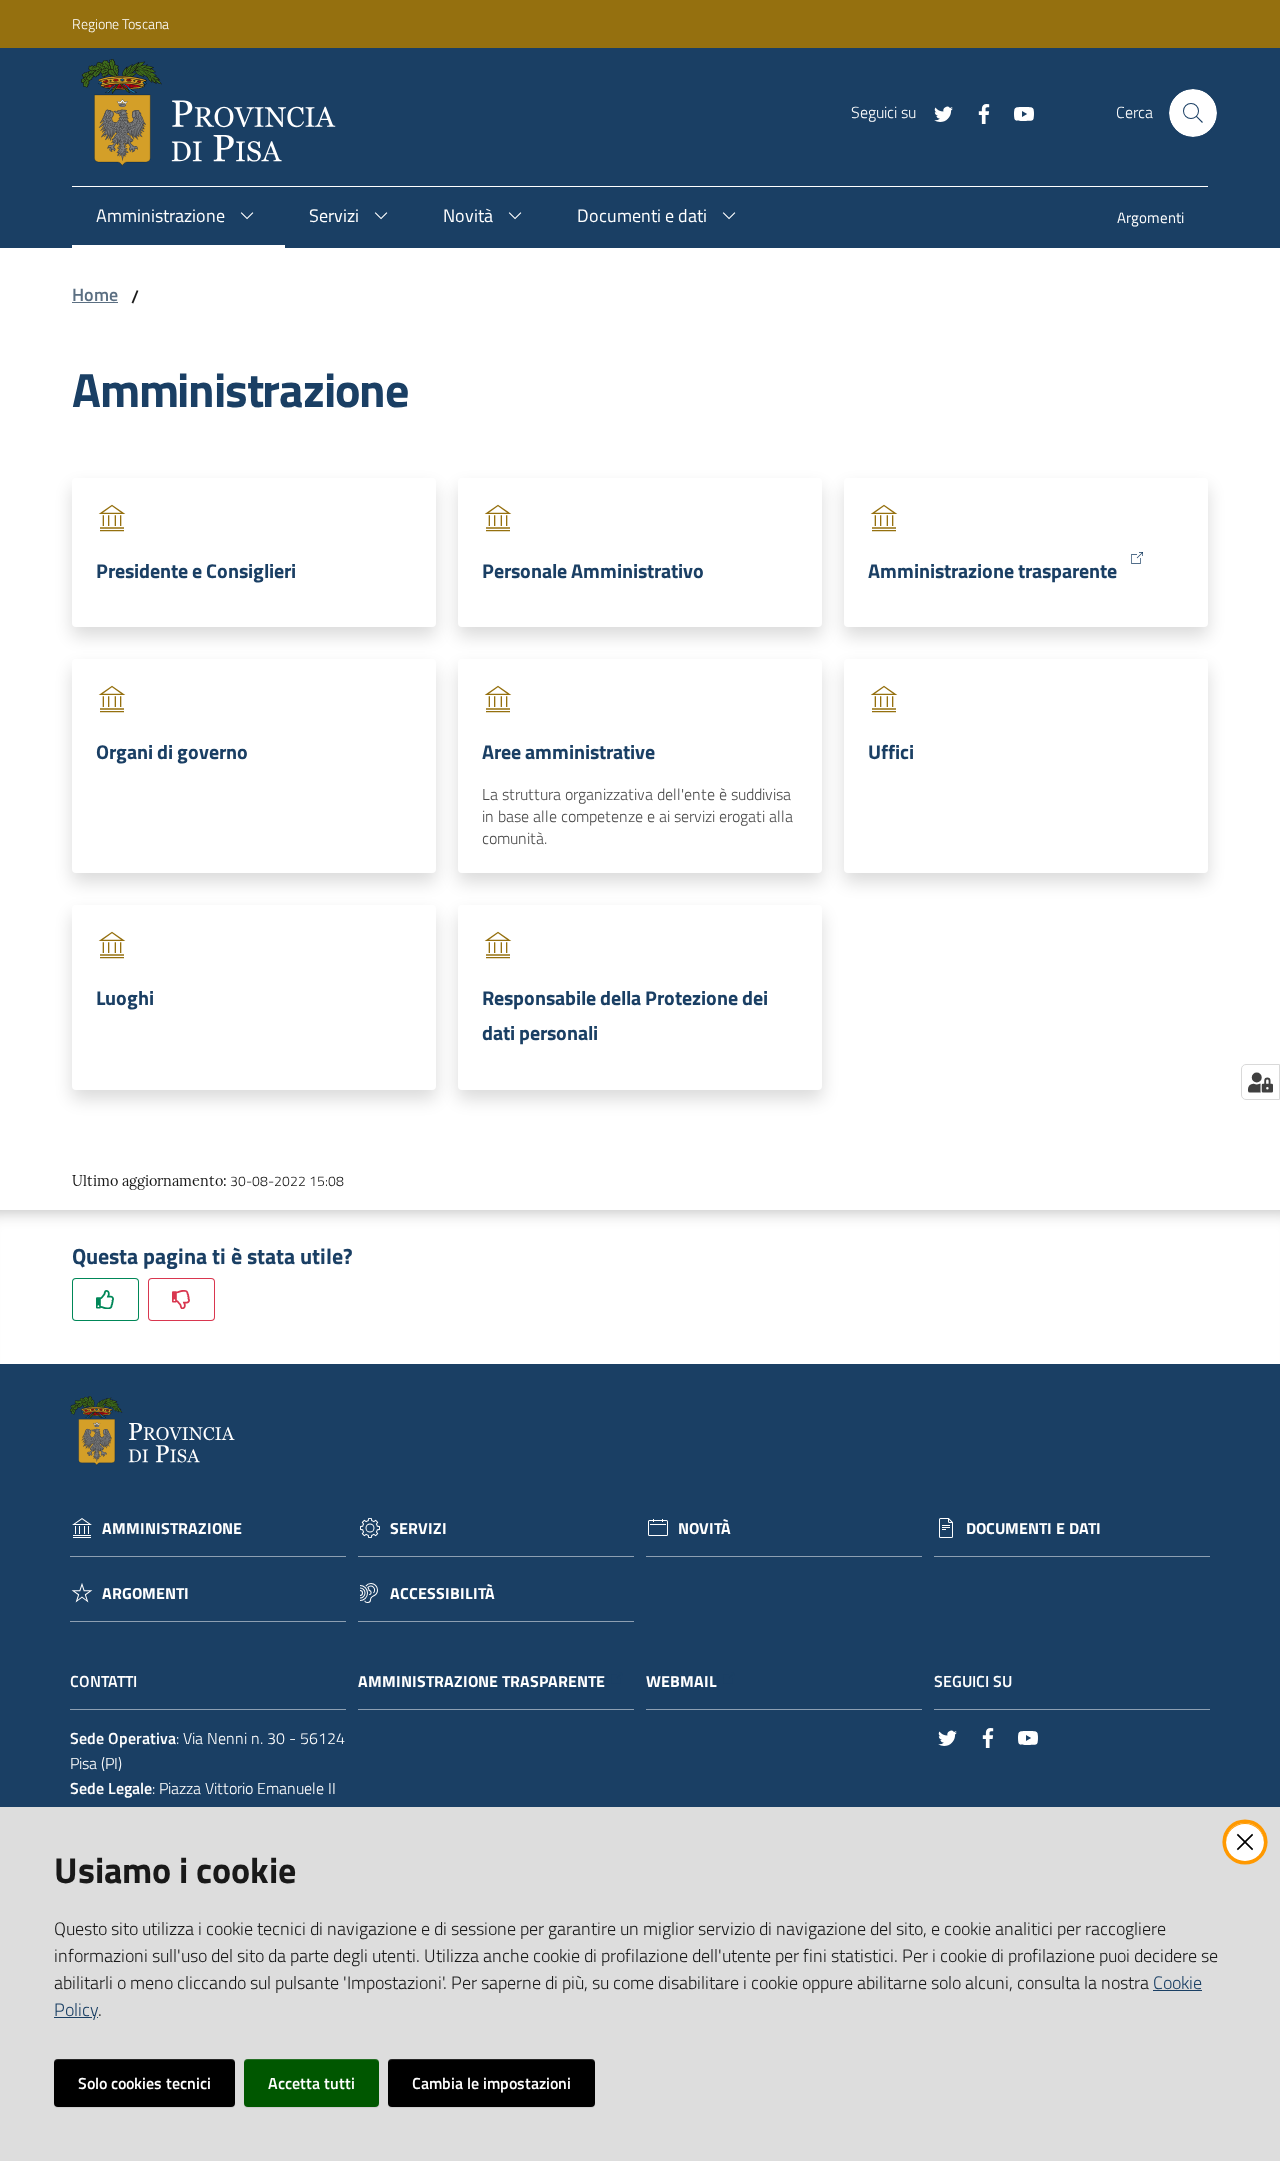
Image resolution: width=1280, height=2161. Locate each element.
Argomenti (145, 1593)
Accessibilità (442, 1593)
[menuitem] (1150, 219)
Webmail (681, 1681)
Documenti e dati (1033, 1528)
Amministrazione (172, 1528)
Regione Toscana (120, 23)
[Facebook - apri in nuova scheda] (976, 112)
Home (95, 294)
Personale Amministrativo (593, 570)
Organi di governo (172, 751)
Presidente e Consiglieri (196, 570)
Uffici (891, 751)
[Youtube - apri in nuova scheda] (1016, 112)
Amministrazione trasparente (992, 570)
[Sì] (105, 1299)
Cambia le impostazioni (491, 2083)
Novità (704, 1528)
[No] (181, 1299)
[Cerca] (1193, 113)
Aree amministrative (568, 751)
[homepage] (216, 113)
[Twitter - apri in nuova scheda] (936, 112)
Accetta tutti (311, 2083)
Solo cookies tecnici (144, 2083)
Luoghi (125, 997)
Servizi (418, 1528)
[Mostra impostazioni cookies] (1260, 1082)
